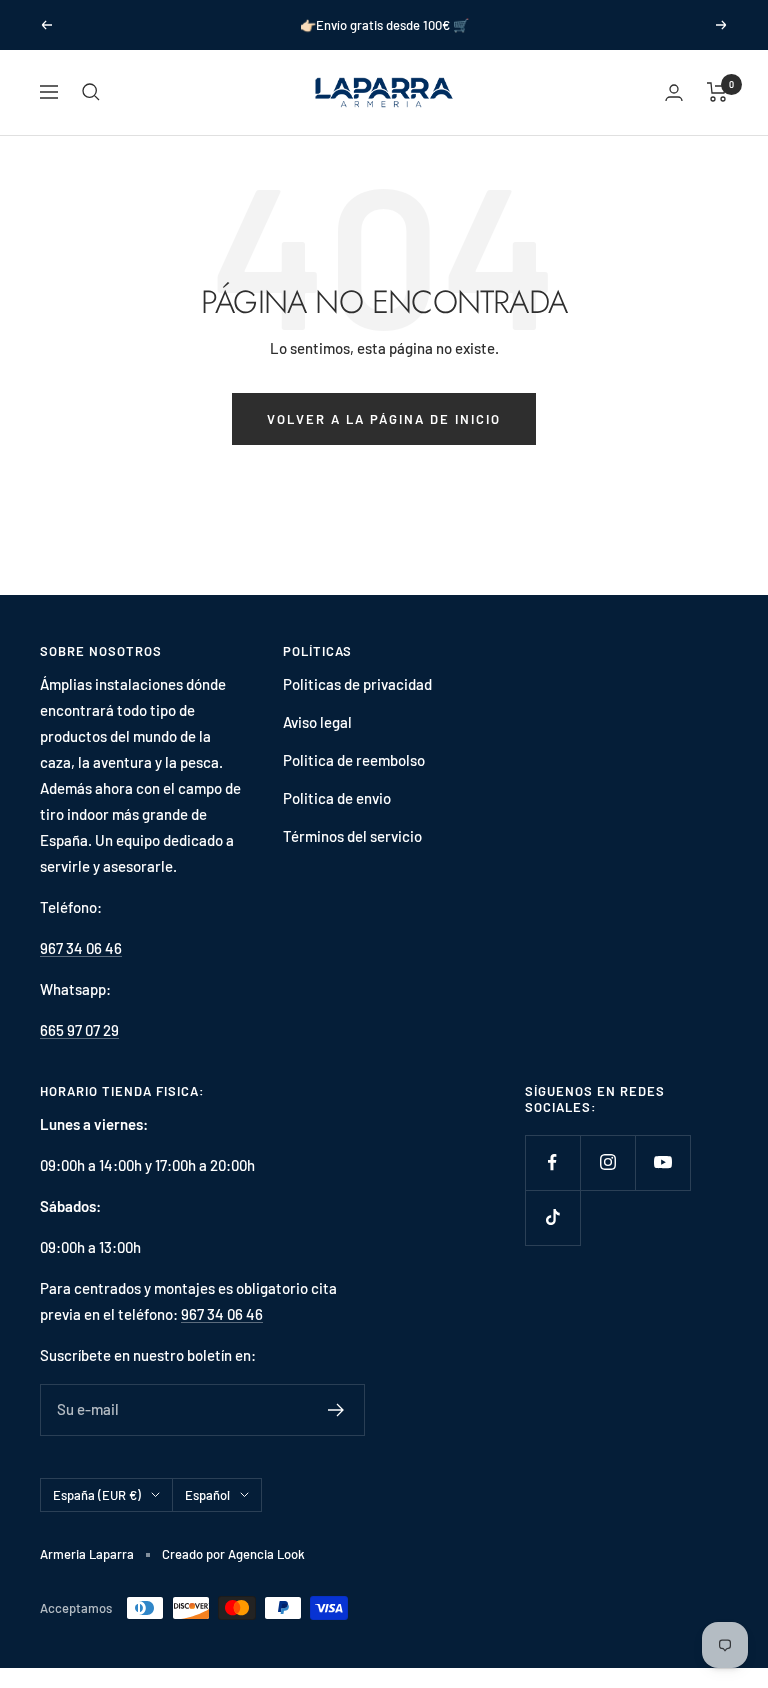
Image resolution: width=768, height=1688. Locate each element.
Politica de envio (337, 798)
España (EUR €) (97, 1495)
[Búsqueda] (91, 92)
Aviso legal (317, 722)
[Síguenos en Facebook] (552, 1162)
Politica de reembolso (354, 760)
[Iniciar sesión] (674, 92)
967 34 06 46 (81, 948)
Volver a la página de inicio (384, 419)
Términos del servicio (352, 836)
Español (207, 1495)
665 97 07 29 (79, 1030)
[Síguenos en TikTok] (552, 1217)
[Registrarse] (336, 1410)
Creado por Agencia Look (233, 1554)
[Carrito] (717, 92)
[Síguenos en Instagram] (607, 1162)
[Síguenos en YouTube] (662, 1162)
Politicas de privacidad (357, 684)
